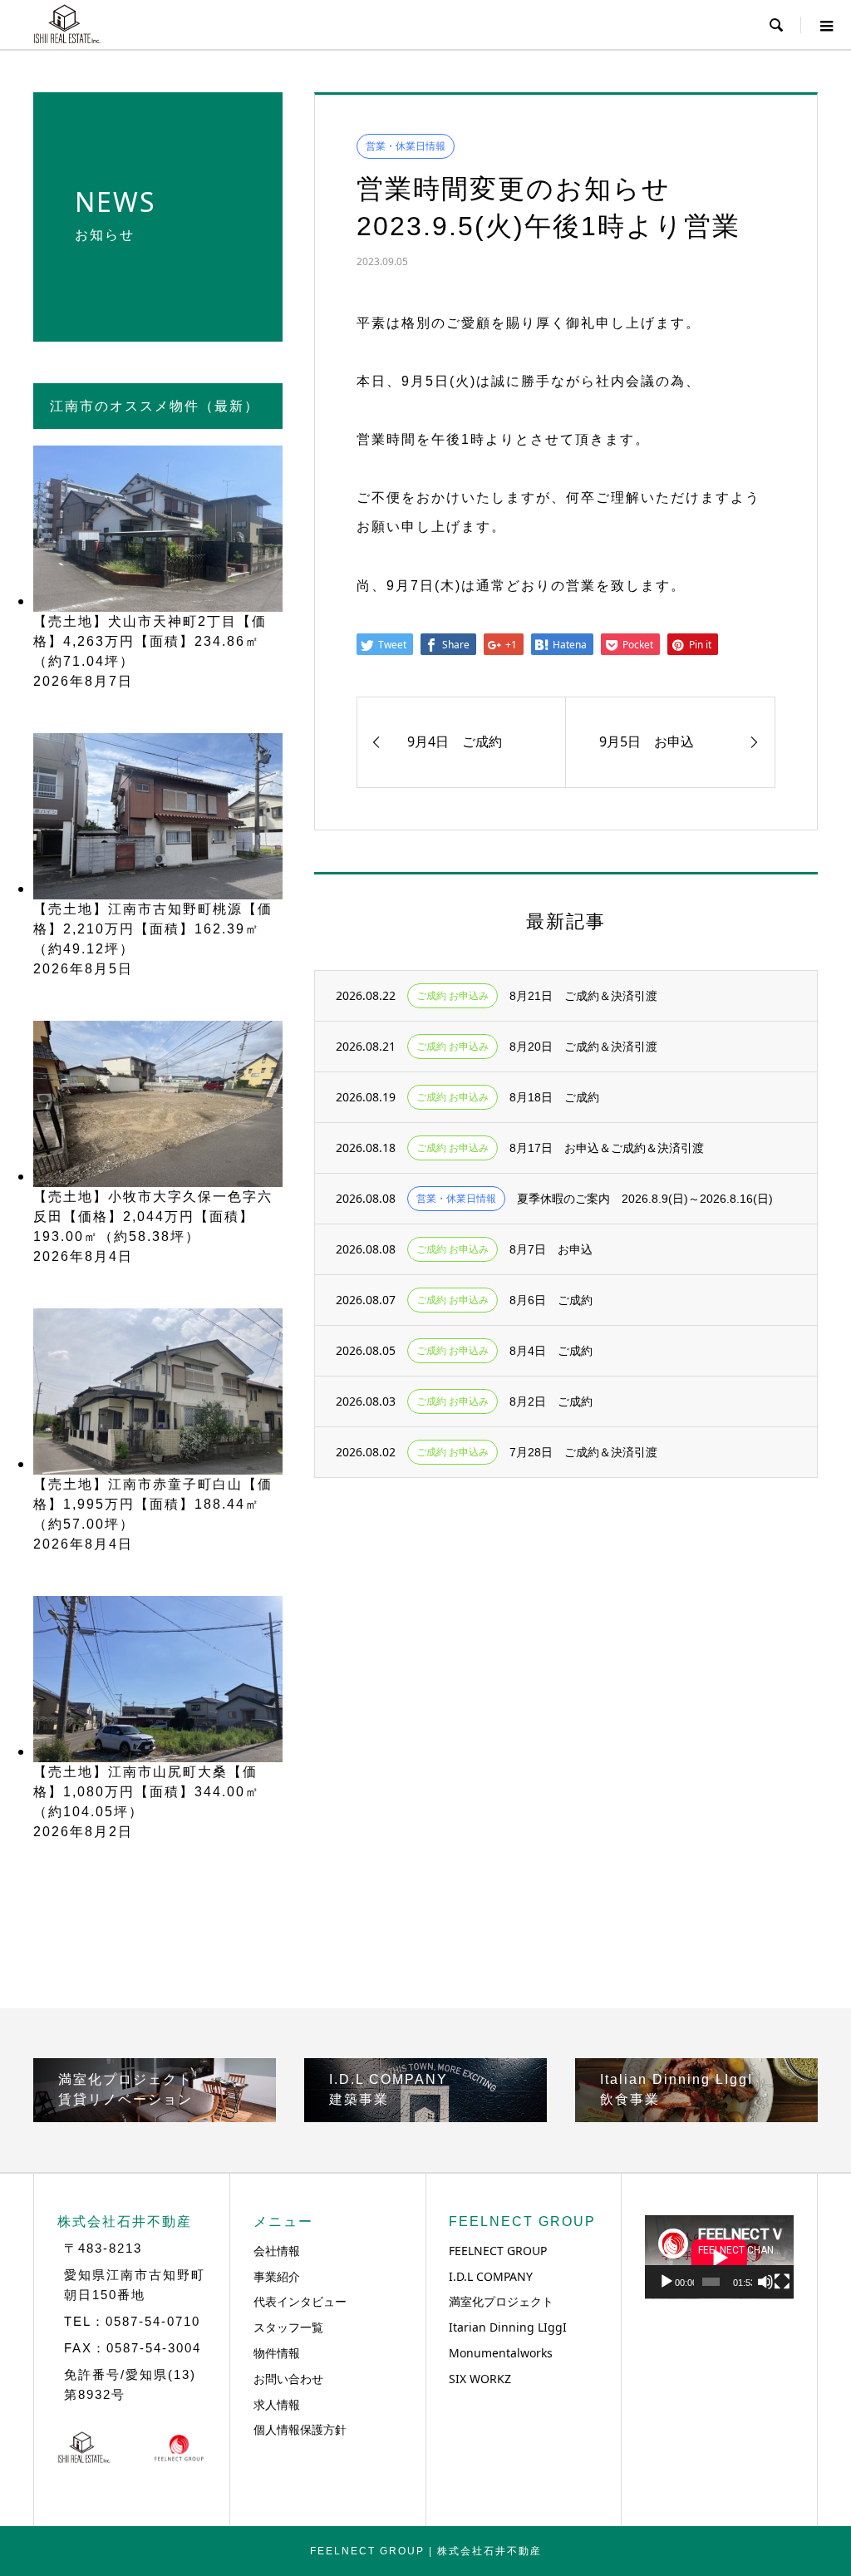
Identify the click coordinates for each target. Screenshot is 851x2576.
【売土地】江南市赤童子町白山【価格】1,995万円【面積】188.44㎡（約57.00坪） (153, 1504)
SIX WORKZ (480, 2379)
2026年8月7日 (83, 681)
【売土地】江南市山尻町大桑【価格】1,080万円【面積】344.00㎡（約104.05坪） (147, 1792)
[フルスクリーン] (782, 2282)
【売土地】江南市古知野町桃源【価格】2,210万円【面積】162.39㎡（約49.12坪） (153, 929)
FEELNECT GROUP (498, 2251)
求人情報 (277, 2404)
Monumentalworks (501, 2353)
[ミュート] (765, 2282)
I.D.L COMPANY (491, 2276)
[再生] (667, 2282)
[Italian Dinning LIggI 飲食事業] (696, 2115)
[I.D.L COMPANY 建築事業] (425, 2115)
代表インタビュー (300, 2301)
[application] (719, 2257)
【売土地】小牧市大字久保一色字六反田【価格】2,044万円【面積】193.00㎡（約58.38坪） (153, 1217)
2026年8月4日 (83, 1256)
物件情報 (277, 2353)
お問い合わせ (288, 2379)
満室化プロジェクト (501, 2301)
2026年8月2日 (83, 1832)
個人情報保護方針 (300, 2429)
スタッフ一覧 (288, 2327)
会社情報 (277, 2251)
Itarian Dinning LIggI (508, 2327)
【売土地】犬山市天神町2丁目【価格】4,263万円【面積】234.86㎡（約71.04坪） (150, 641)
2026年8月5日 (83, 969)
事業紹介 (277, 2276)
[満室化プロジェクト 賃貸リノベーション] (155, 2115)
